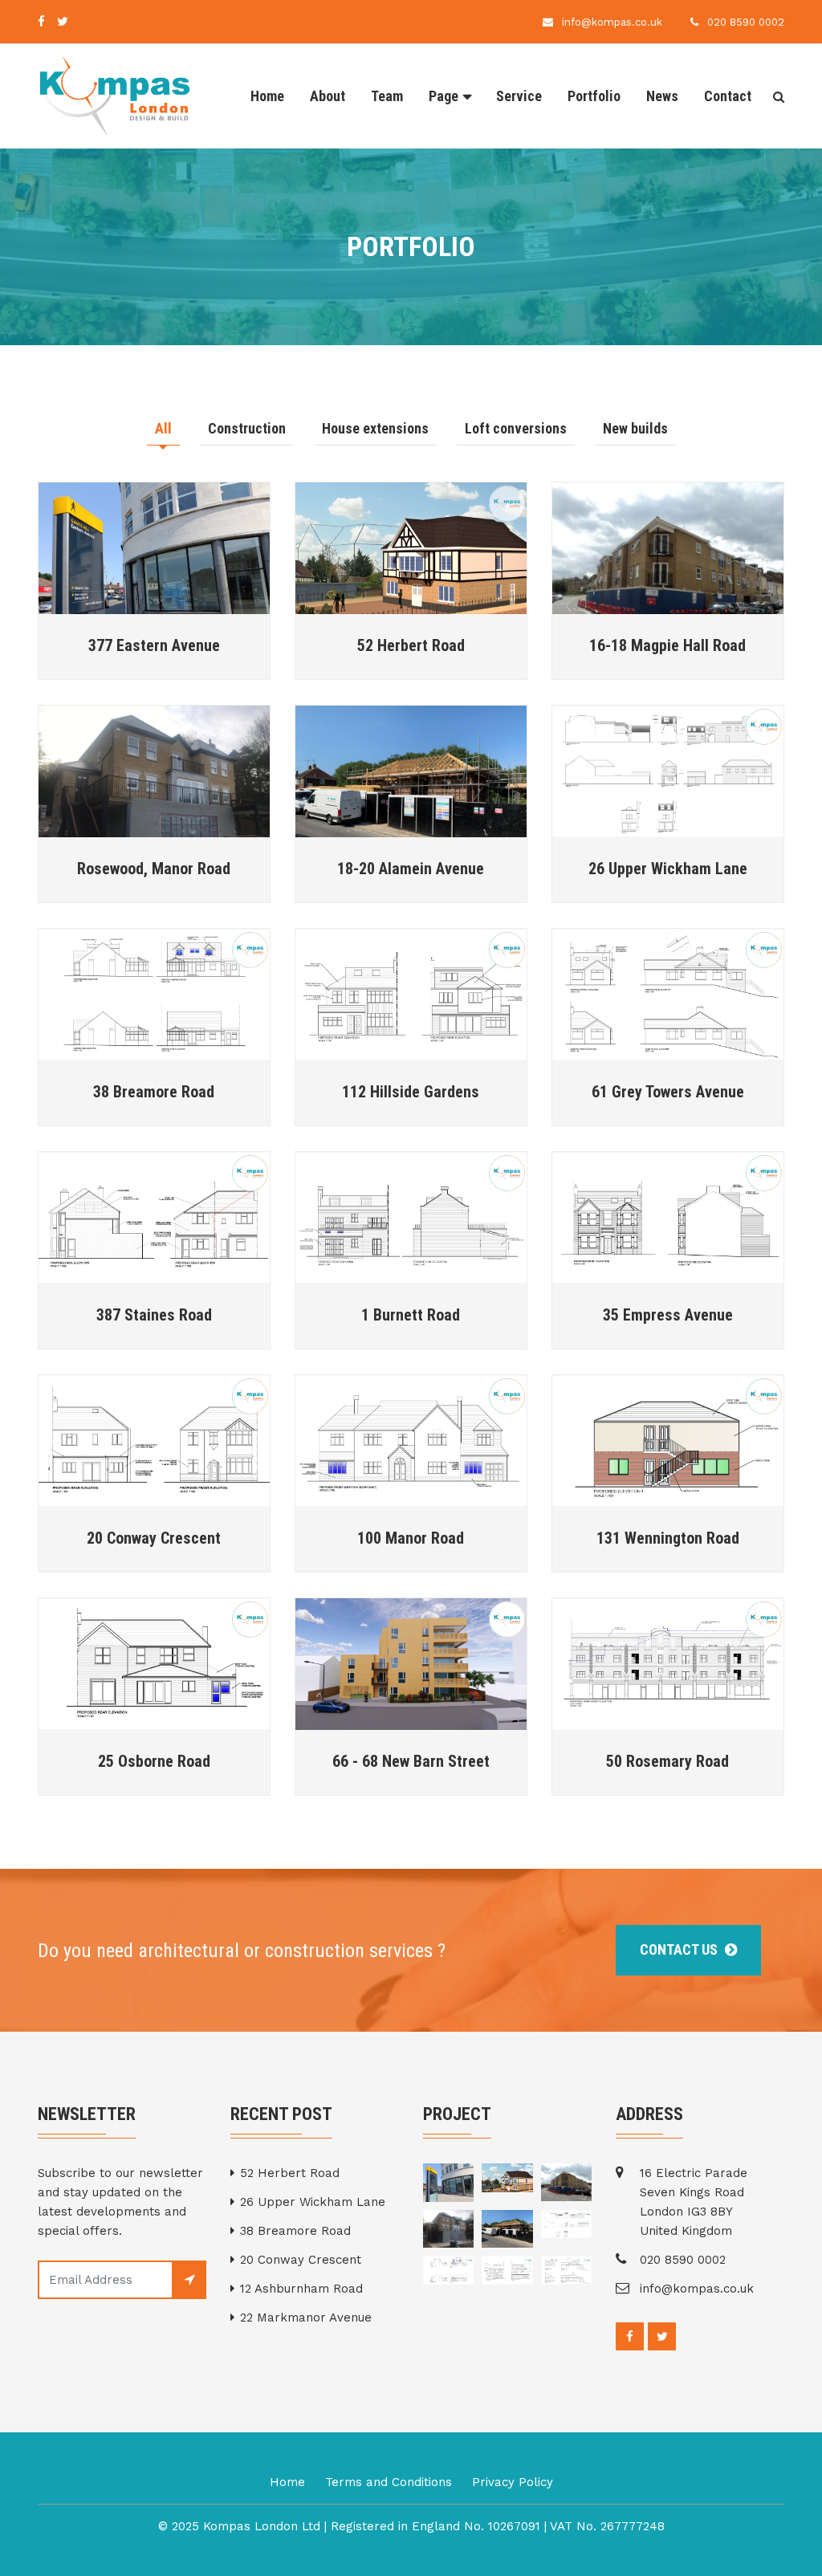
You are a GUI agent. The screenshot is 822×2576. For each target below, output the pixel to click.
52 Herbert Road (411, 645)
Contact (728, 96)
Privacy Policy (513, 2482)
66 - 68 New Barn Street (411, 1761)
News (662, 96)
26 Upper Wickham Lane (668, 869)
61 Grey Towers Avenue (668, 1092)
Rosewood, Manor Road (154, 869)
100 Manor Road (411, 1538)
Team (387, 96)
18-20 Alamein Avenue (411, 869)
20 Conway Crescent (154, 1538)
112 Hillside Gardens (411, 1092)
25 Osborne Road (154, 1761)
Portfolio (594, 96)
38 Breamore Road (154, 1092)
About (328, 96)
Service (519, 96)
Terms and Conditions (389, 2482)
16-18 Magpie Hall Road (667, 645)
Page (444, 96)
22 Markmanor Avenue (306, 2318)
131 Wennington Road (668, 1538)
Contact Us (680, 1949)
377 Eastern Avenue (154, 645)
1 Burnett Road (411, 1315)
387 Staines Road (154, 1315)
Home (267, 96)
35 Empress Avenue (668, 1315)
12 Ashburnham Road (301, 2289)
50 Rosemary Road (667, 1761)
